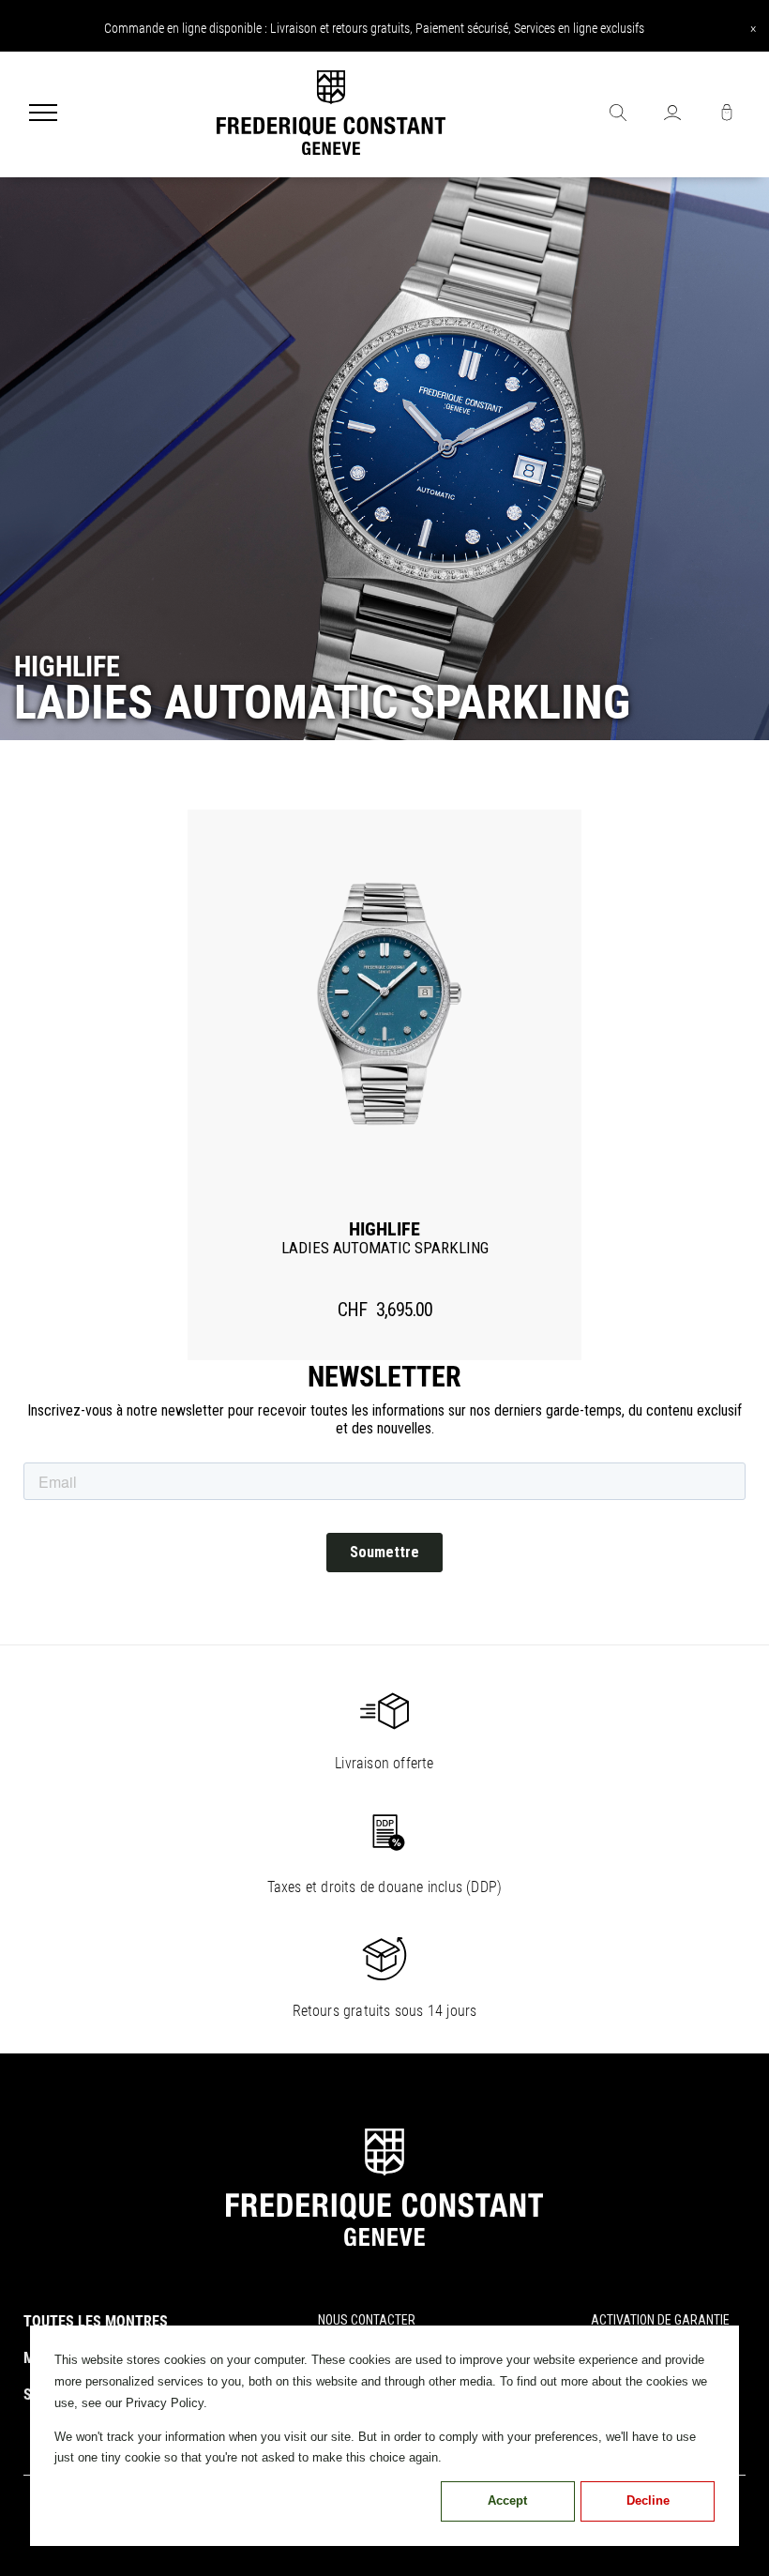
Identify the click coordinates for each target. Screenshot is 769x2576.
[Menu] (43, 114)
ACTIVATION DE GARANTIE (660, 2320)
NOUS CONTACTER (367, 2320)
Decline (648, 2500)
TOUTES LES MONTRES (96, 2321)
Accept (507, 2500)
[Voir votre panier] (727, 114)
